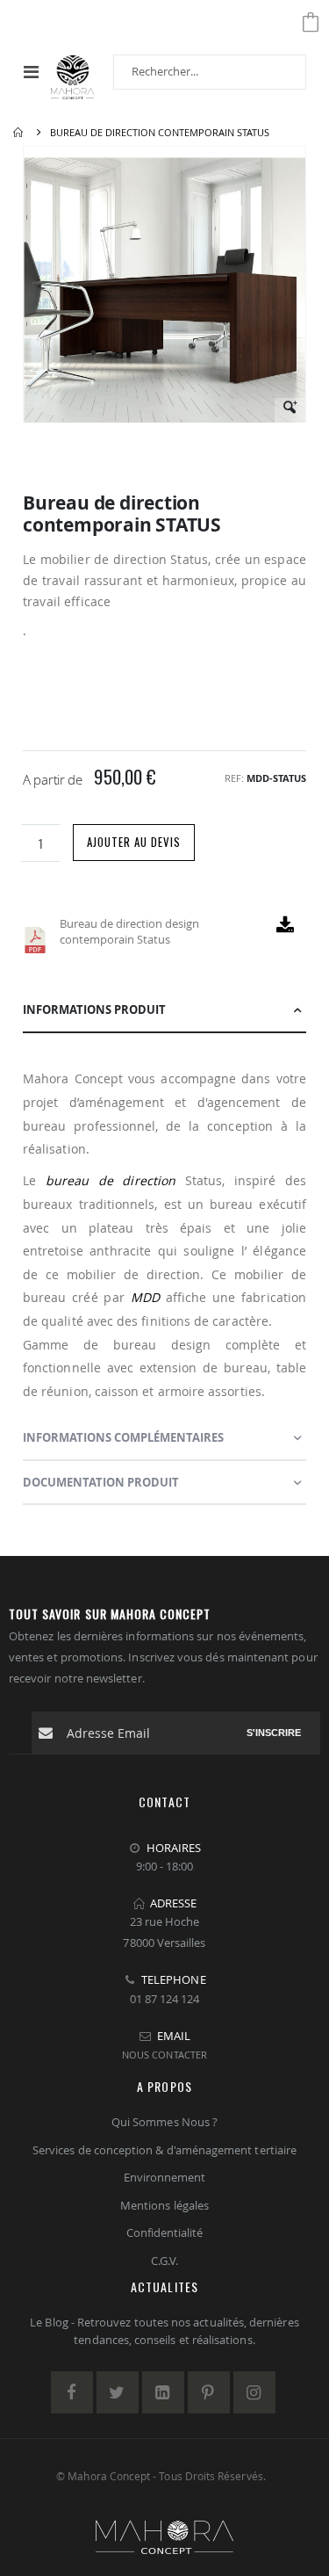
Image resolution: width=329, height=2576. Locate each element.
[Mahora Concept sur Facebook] (72, 2392)
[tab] (164, 1010)
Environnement (165, 2177)
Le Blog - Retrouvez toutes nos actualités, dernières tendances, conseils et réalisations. (164, 2331)
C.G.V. (164, 2261)
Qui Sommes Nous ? (164, 2122)
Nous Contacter (164, 2055)
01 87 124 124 (165, 1999)
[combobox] (210, 72)
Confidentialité (165, 2232)
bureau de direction (111, 1180)
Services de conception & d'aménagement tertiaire (164, 2150)
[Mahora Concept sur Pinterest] (209, 2392)
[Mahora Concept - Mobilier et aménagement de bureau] (72, 72)
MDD (145, 1297)
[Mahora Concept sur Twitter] (118, 2392)
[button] (290, 413)
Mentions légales (164, 2205)
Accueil (19, 133)
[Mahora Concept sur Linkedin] (163, 2392)
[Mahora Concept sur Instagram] (254, 2392)
